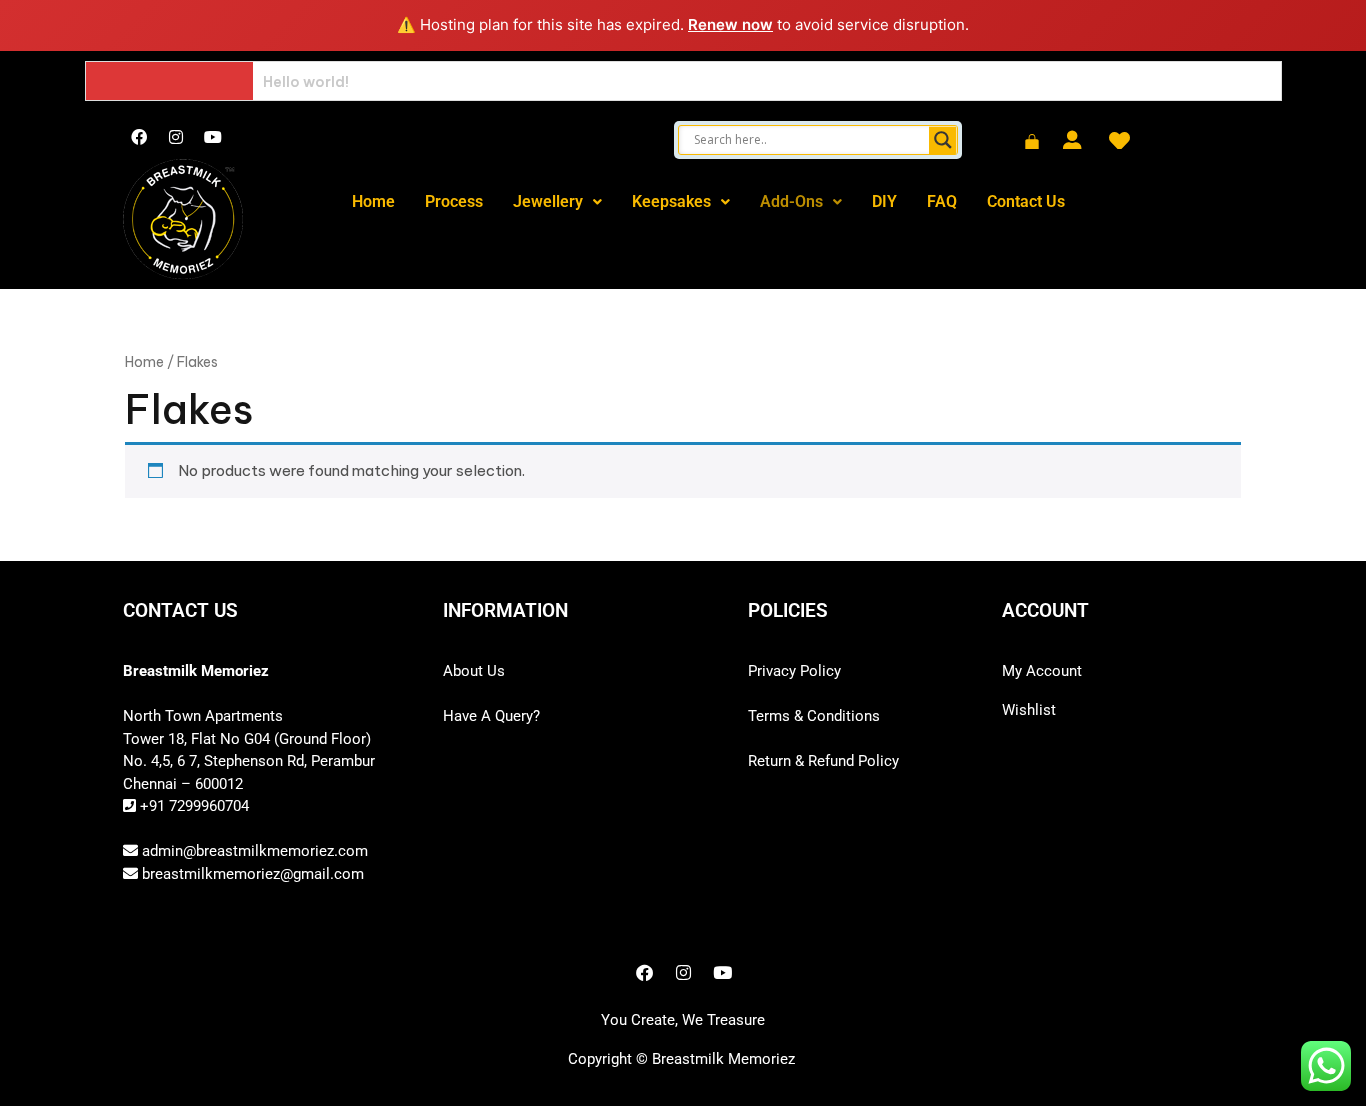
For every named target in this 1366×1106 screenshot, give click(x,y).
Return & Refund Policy (823, 761)
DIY (884, 201)
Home (373, 201)
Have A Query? (491, 716)
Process (454, 201)
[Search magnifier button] (943, 140)
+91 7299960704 (192, 806)
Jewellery (548, 201)
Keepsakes (671, 201)
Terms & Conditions (814, 716)
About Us (474, 671)
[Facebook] (139, 137)
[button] (557, 202)
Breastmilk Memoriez (723, 1059)
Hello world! (306, 82)
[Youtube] (213, 137)
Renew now (730, 24)
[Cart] (1032, 143)
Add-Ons (791, 201)
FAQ (942, 201)
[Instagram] (176, 137)
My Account (1042, 671)
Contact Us (1026, 201)
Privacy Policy (794, 671)
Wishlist (1029, 710)
